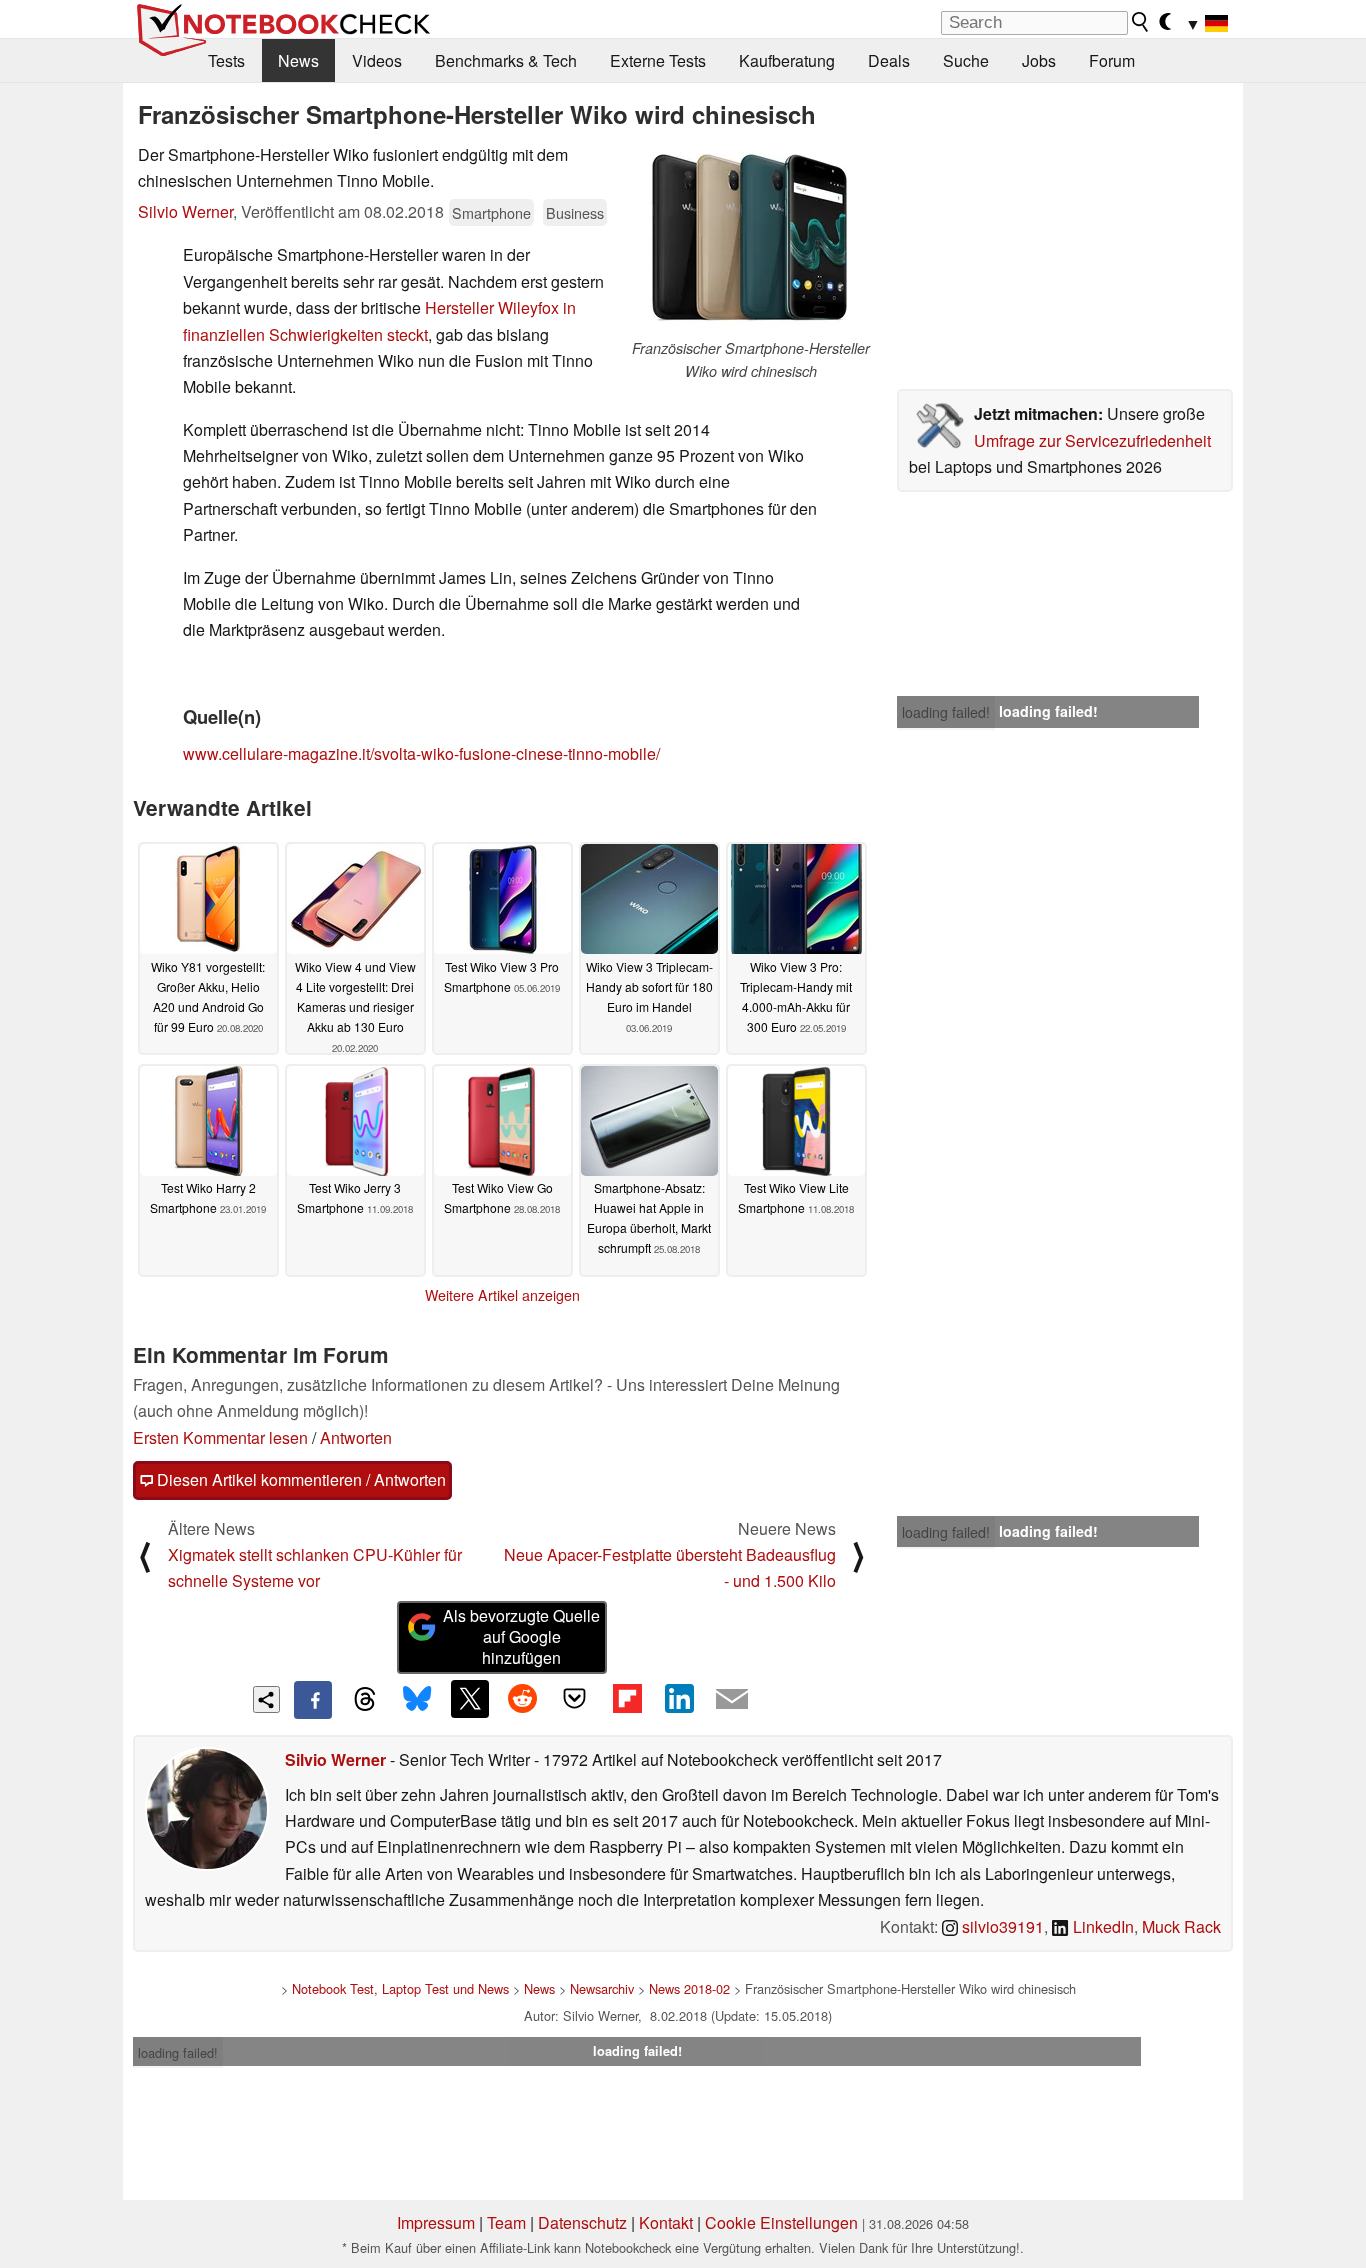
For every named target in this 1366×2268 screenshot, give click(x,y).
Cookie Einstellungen (781, 2222)
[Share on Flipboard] (627, 1699)
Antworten (356, 1437)
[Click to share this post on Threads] (365, 1700)
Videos (377, 60)
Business (575, 212)
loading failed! (946, 712)
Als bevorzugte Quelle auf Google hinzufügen (521, 1636)
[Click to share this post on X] (470, 1699)
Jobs (1039, 60)
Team (506, 2222)
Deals (889, 60)
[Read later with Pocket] (575, 1699)
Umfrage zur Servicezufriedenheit (1092, 440)
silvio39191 (1001, 1926)
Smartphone (491, 212)
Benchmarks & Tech (506, 60)
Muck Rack (1181, 1926)
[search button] (1141, 22)
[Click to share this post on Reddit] (522, 1699)
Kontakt (666, 2222)
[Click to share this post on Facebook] (313, 1700)
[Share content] (266, 1699)
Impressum (436, 2222)
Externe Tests (658, 60)
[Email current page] (732, 1700)
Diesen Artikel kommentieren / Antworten (299, 1479)
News (298, 60)
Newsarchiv (602, 1988)
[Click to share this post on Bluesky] (417, 1700)
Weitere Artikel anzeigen (502, 1295)
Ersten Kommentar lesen (220, 1437)
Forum (1112, 60)
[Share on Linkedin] (679, 1699)
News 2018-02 (689, 1988)
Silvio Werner (185, 211)
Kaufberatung (787, 60)
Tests (226, 60)
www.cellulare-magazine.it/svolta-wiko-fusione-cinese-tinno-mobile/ (421, 753)
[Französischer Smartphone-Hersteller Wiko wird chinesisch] (751, 239)
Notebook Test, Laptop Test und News (400, 1988)
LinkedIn (1101, 1926)
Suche (966, 60)
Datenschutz (582, 2222)
